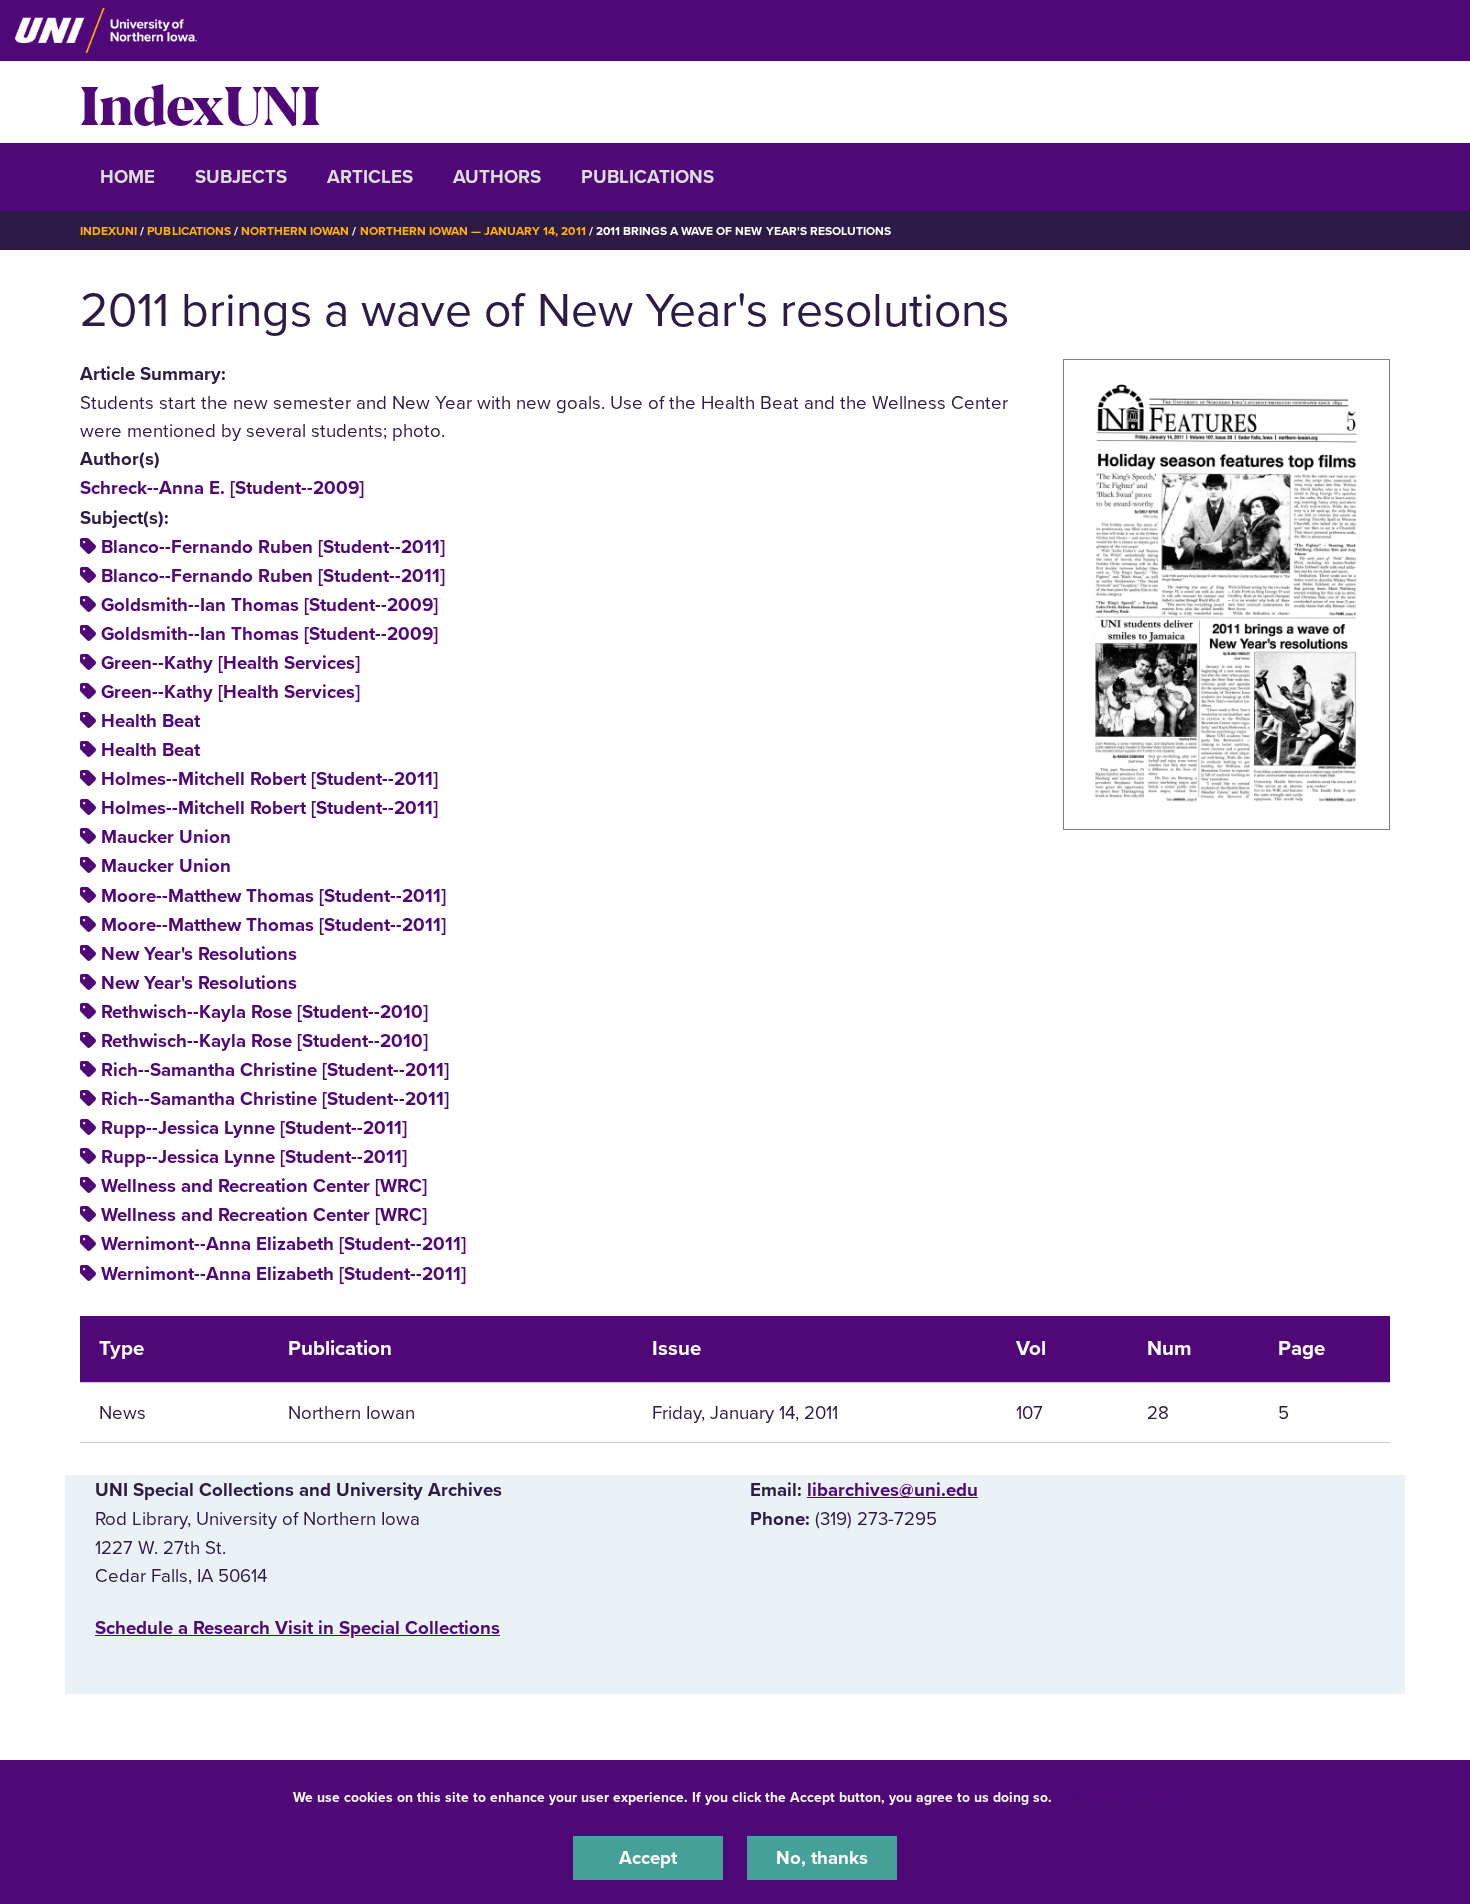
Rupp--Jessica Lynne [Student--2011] (254, 1128)
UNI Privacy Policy (1119, 1797)
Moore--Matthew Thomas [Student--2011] (273, 896)
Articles (370, 177)
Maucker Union (166, 837)
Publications (647, 177)
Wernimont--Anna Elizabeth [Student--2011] (283, 1244)
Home (127, 177)
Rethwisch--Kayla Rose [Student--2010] (264, 1012)
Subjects (241, 177)
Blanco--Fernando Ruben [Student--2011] (273, 547)
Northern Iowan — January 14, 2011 (473, 231)
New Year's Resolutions (199, 954)
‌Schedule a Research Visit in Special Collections (297, 1628)
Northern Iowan (295, 231)
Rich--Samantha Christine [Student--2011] (275, 1070)
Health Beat (150, 721)
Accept (648, 1858)
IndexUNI (200, 102)
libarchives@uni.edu (892, 1490)
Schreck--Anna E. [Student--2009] (222, 488)
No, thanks (822, 1858)
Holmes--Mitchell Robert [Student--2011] (269, 779)
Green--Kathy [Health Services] (230, 663)
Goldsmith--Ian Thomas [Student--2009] (269, 605)
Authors (497, 177)
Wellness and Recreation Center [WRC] (264, 1186)
